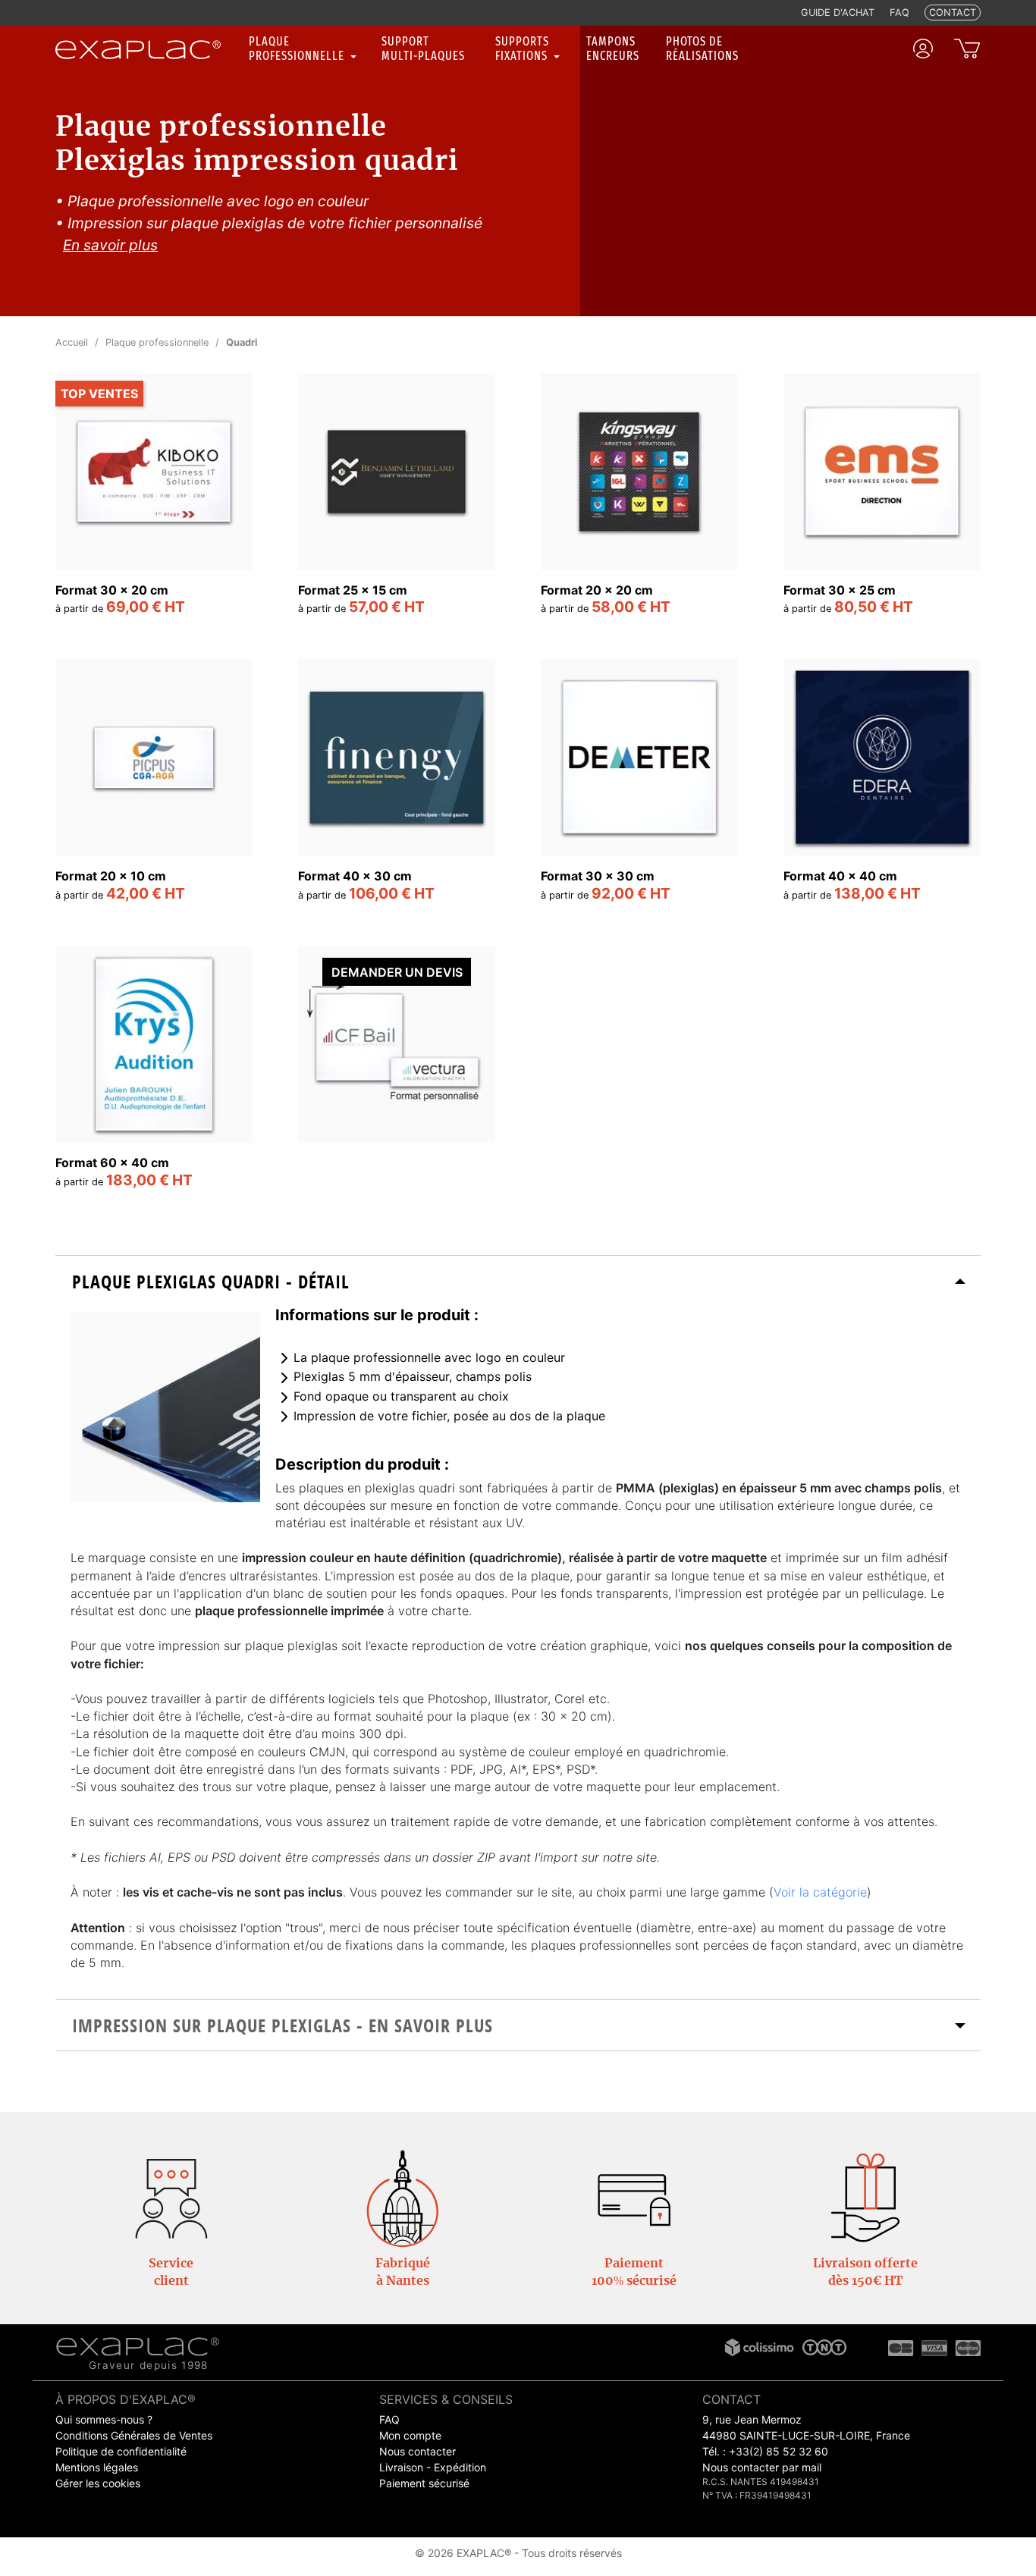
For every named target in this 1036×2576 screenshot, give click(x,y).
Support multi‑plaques (423, 49)
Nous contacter (418, 2451)
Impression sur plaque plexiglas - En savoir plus (283, 2025)
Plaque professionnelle (298, 49)
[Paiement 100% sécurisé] (634, 2198)
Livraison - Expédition (433, 2467)
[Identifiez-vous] (923, 49)
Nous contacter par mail (762, 2467)
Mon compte (410, 2435)
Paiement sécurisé (424, 2483)
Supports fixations (523, 49)
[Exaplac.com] (138, 2345)
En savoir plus (110, 245)
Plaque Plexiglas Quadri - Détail (211, 1282)
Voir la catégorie (820, 1892)
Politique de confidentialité (121, 2451)
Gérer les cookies (98, 2483)
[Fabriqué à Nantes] (403, 2198)
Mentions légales (97, 2467)
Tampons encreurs (613, 49)
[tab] (518, 1281)
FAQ (389, 2419)
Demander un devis (397, 972)
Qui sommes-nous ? (104, 2419)
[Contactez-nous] (171, 2198)
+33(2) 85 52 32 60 (779, 2451)
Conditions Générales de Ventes (134, 2435)
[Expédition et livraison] (865, 2198)
